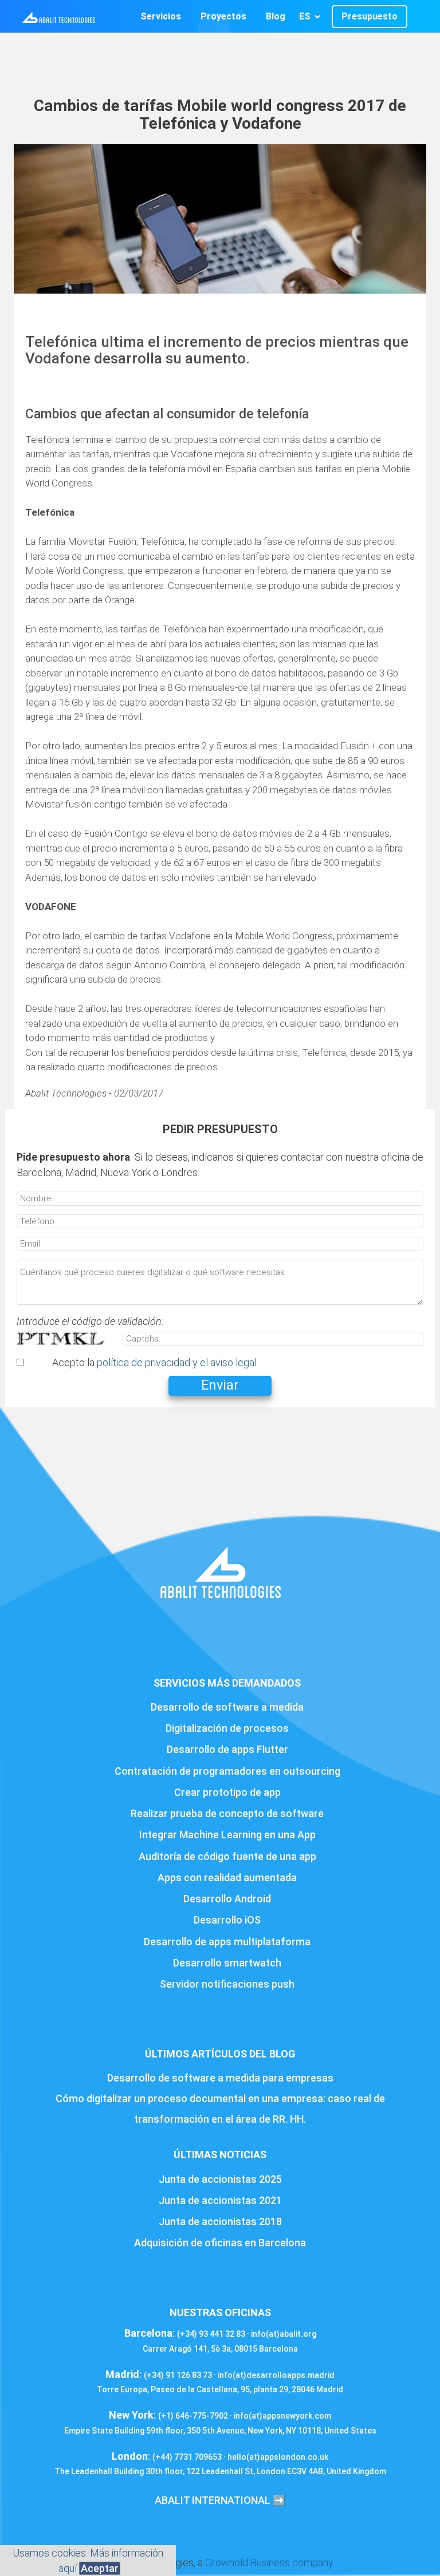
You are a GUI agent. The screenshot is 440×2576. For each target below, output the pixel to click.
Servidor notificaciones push (227, 1984)
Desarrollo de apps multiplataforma (227, 1942)
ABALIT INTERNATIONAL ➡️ (220, 2500)
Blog (276, 16)
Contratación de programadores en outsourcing (227, 1771)
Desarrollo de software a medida (227, 1707)
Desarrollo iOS (227, 1920)
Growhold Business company (269, 2563)
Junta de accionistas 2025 (220, 2179)
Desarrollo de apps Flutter (227, 1749)
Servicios (161, 16)
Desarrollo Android (227, 1899)
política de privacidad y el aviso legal (177, 1362)
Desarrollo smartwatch (227, 1963)
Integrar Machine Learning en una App (227, 1835)
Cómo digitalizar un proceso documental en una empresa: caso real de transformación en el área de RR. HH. (220, 2109)
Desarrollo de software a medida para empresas (220, 2078)
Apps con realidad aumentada (227, 1877)
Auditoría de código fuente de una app (227, 1856)
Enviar (220, 1385)
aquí (68, 2568)
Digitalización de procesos (227, 1728)
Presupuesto (370, 16)
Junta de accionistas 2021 (220, 2200)
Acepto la (154, 1362)
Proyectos (223, 16)
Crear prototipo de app (227, 1792)
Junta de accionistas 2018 (220, 2221)
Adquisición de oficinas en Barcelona (220, 2243)
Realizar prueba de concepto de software (227, 1813)
